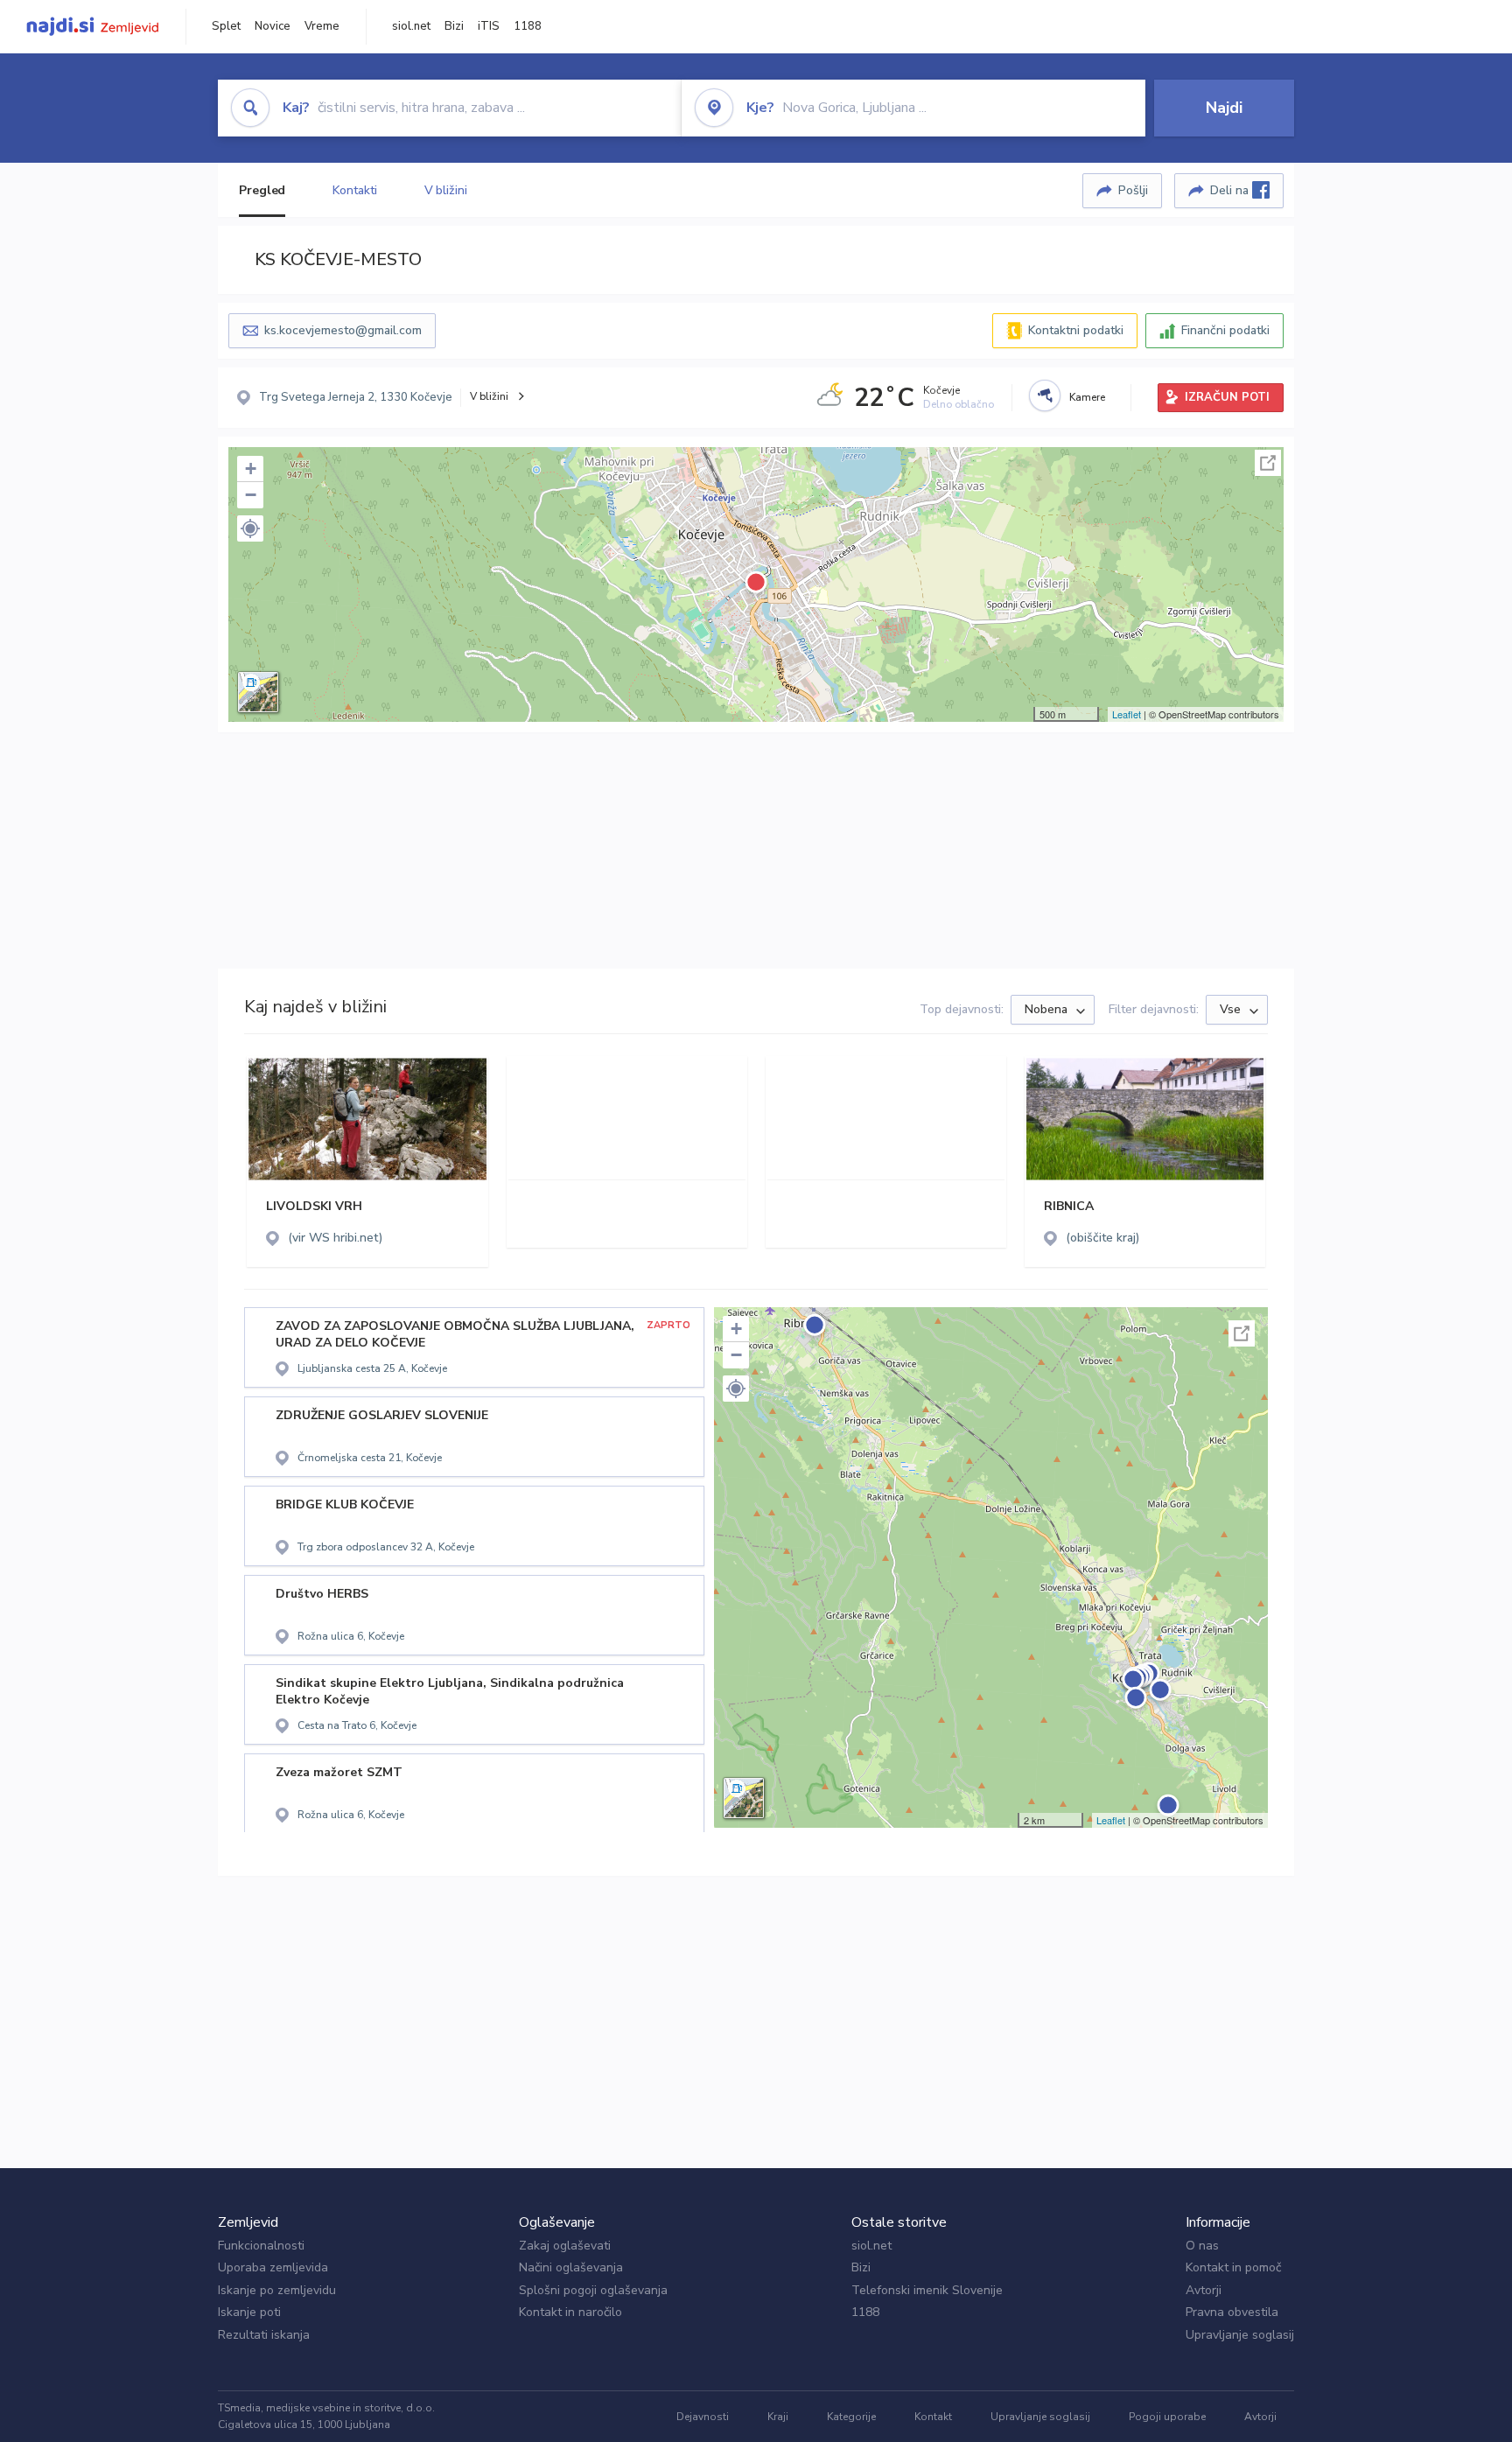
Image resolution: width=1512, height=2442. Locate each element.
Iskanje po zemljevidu (277, 2290)
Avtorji (1204, 2290)
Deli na (1231, 190)
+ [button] (251, 469)
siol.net (411, 26)
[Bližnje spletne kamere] (1045, 395)
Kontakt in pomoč (1233, 2267)
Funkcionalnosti (261, 2246)
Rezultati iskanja (264, 2335)
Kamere (1087, 397)
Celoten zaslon (1268, 463)
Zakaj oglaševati (565, 2246)
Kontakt (933, 2417)
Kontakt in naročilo (570, 2312)
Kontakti (354, 190)
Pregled (262, 190)
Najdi (1224, 108)
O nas (1202, 2246)
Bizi (454, 26)
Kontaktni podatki (1076, 330)
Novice (273, 26)
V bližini (446, 190)
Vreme (322, 26)
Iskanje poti (249, 2312)
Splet (226, 26)
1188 (528, 26)
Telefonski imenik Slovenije (927, 2290)
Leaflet (1127, 714)
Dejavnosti (703, 2417)
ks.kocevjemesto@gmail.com (343, 330)
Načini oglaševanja (571, 2267)
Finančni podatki (1225, 330)
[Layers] (258, 692)
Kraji (778, 2417)
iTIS (489, 26)
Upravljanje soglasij (1240, 2335)
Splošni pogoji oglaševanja (593, 2290)
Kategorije (851, 2417)
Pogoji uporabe (1167, 2417)
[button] (250, 528)
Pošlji (1133, 190)
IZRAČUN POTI (1227, 397)
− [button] (251, 495)
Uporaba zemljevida (273, 2267)
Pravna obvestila (1232, 2312)
